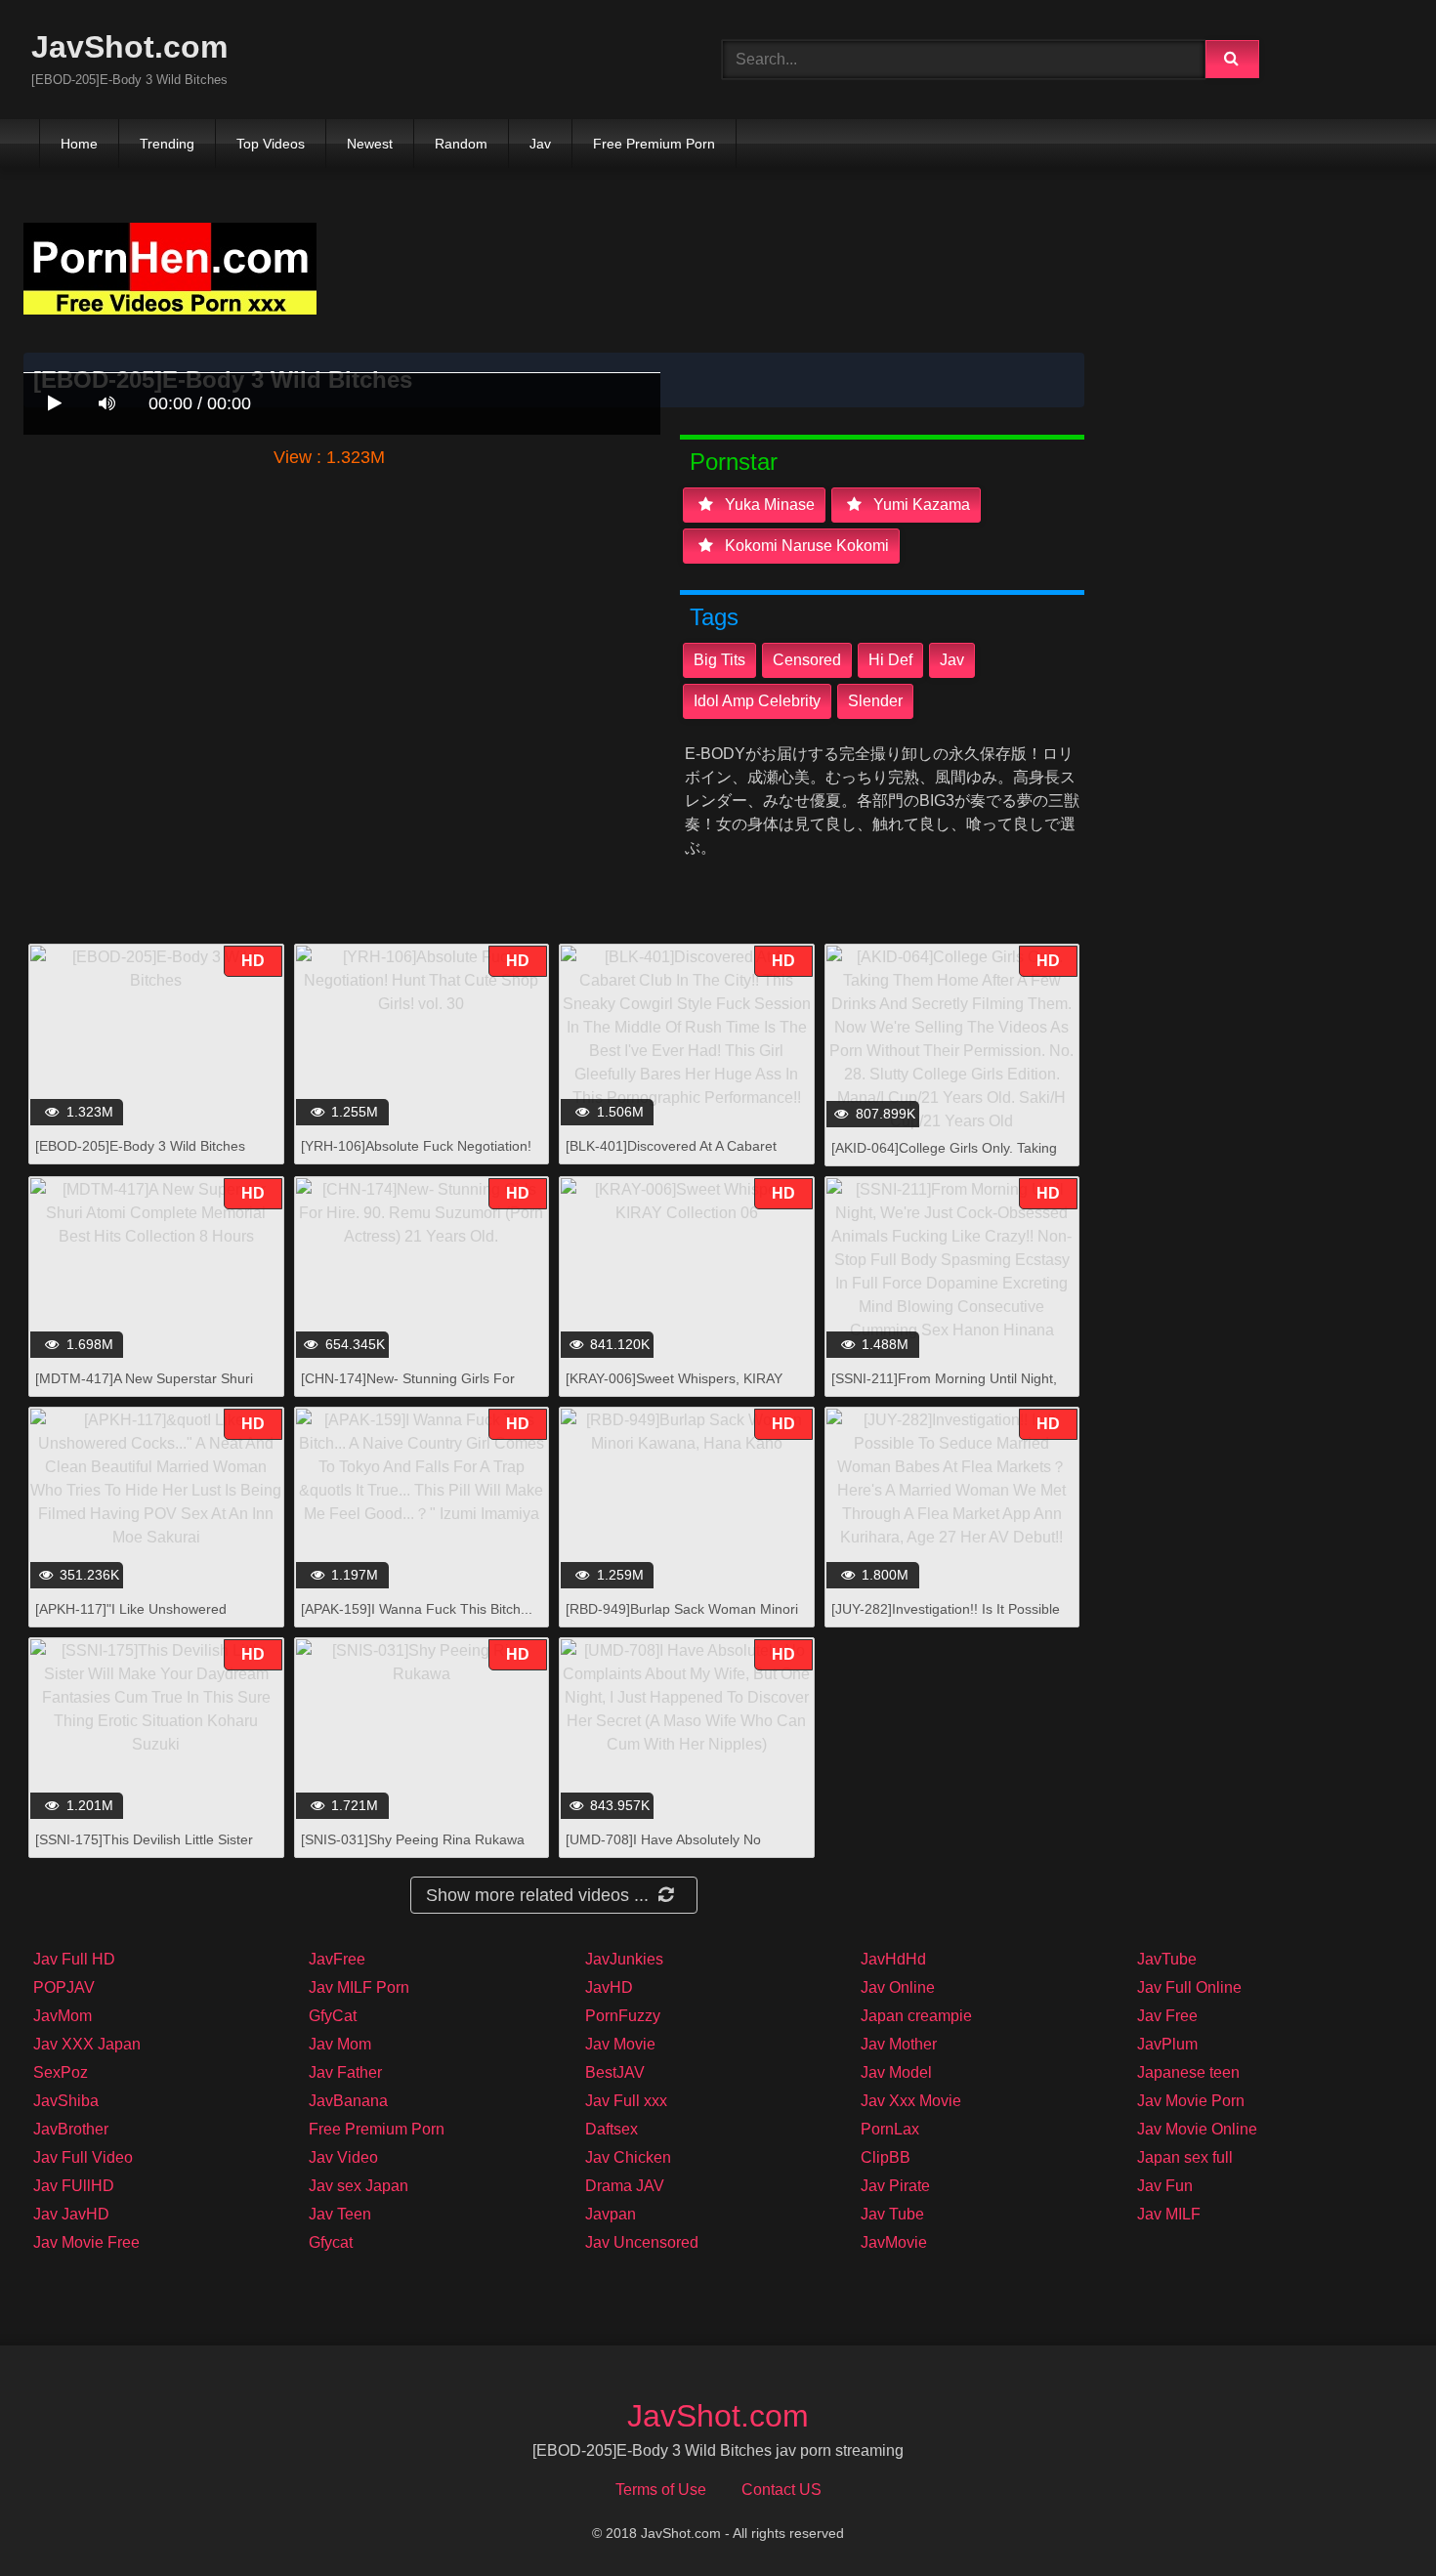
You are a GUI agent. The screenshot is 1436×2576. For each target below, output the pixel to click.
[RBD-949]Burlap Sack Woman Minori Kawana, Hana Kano (682, 1619)
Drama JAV (625, 2186)
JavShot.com (129, 47)
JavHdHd (893, 1959)
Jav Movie (620, 2044)
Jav (540, 144)
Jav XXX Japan (87, 2044)
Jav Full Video (83, 2157)
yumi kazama (920, 505)
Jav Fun (1165, 2186)
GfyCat (333, 2016)
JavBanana (348, 2101)
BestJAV (615, 2072)
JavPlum (1167, 2044)
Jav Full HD (74, 1959)
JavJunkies (624, 1959)
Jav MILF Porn (359, 1987)
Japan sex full (1185, 2157)
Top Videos (271, 144)
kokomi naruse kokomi (805, 546)
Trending (167, 144)
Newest (370, 144)
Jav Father (345, 2072)
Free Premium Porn (654, 144)
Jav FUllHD (74, 2186)
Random (461, 144)
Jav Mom (340, 2044)
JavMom (63, 2016)
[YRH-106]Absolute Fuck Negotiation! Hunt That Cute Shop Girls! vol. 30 (416, 1156)
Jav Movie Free (86, 2242)
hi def (890, 660)
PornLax (890, 2129)
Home (79, 144)
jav (952, 660)
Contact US (781, 2490)
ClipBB (886, 2157)
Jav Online (898, 1987)
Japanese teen (1188, 2072)
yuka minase (768, 505)
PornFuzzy (623, 2016)
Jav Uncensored (642, 2242)
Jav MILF (1169, 2214)
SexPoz (61, 2072)
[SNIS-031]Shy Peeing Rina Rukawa (413, 1839)
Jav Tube (892, 2214)
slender (875, 701)
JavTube (1167, 1959)
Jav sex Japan (359, 2186)
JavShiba (66, 2101)
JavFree (337, 1959)
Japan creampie (916, 2016)
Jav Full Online (1189, 1987)
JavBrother (71, 2129)
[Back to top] (1371, 2518)
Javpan (611, 2214)
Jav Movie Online (1197, 2129)
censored (807, 660)
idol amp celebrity (757, 701)
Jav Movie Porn (1191, 2101)
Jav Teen (340, 2214)
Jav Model (896, 2072)
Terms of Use (661, 2490)
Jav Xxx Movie (911, 2101)
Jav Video (343, 2157)
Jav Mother (899, 2044)
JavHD (609, 1987)
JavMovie (894, 2242)
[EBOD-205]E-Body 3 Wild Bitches (140, 1146)
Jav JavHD (71, 2214)
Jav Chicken (628, 2157)
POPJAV (64, 1987)
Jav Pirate (895, 2186)
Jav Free (1167, 2016)
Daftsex (612, 2129)
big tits (719, 660)
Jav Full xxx (626, 2101)
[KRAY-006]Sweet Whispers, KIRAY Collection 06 (674, 1389)
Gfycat (331, 2242)
